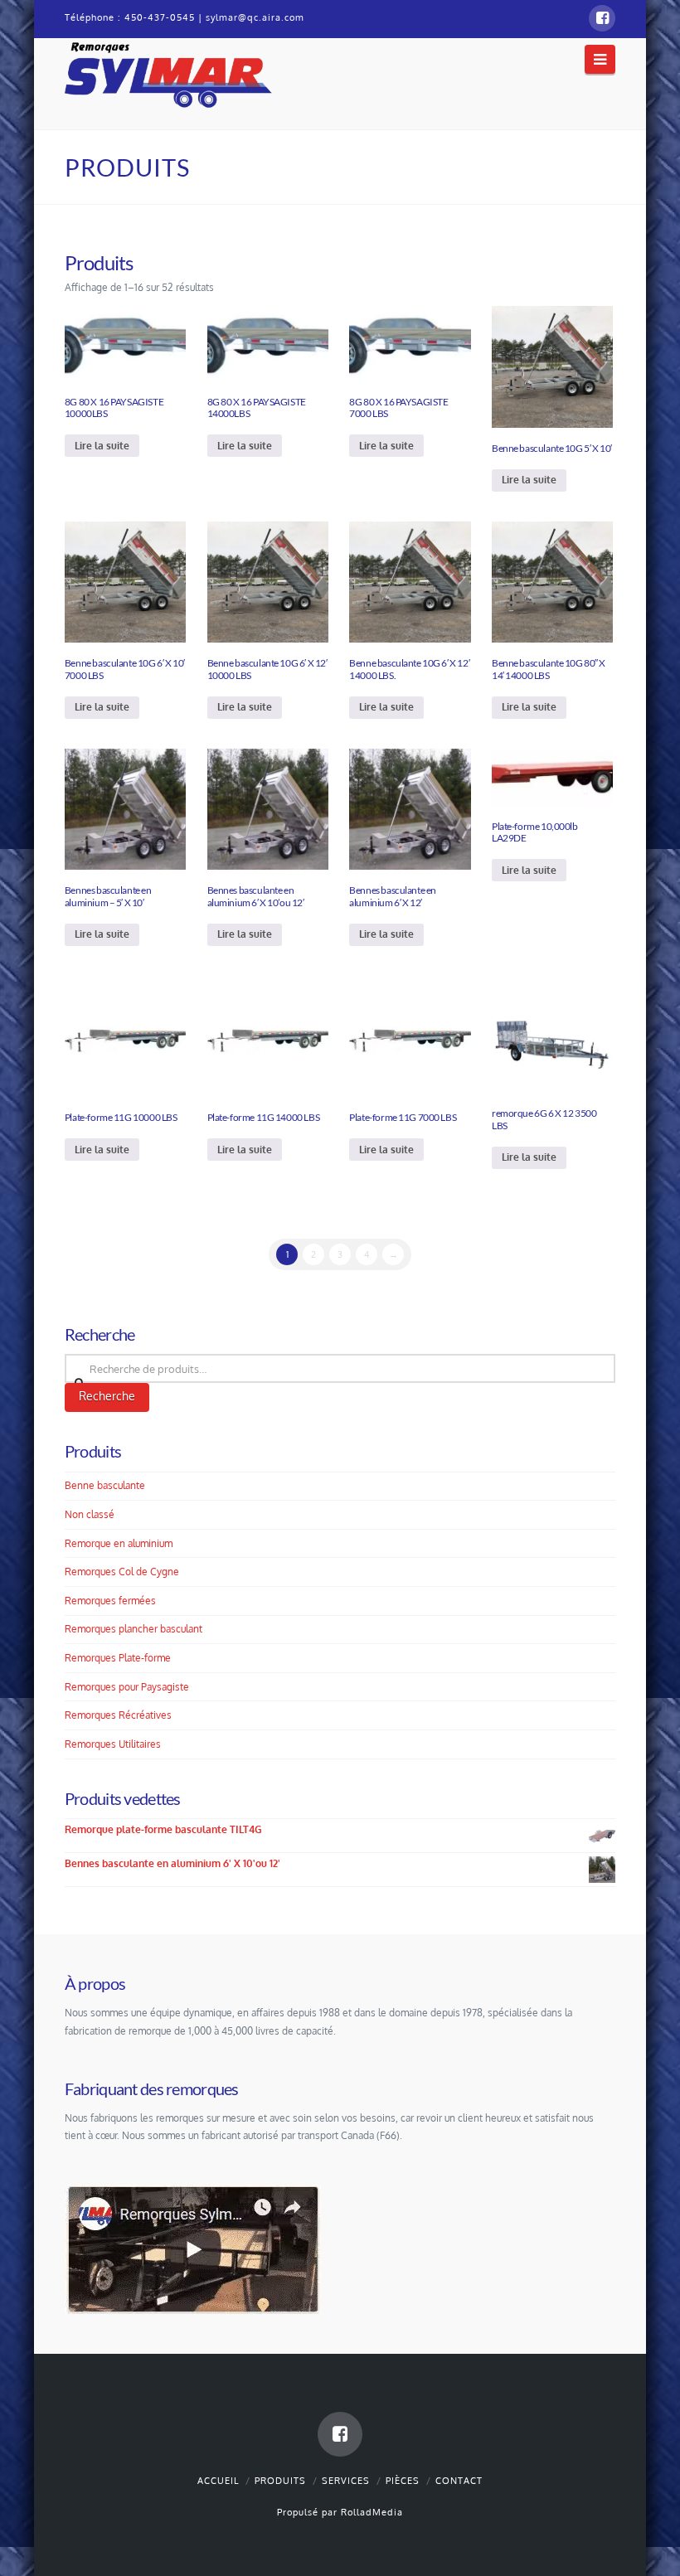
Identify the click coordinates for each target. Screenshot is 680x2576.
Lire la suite (102, 446)
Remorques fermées (110, 1601)
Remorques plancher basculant (134, 1629)
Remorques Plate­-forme (118, 1658)
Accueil (218, 2481)
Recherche (107, 1396)
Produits (280, 2481)
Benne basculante (105, 1485)
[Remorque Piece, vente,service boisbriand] (168, 73)
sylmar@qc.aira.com (255, 17)
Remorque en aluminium (119, 1543)
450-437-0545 (160, 17)
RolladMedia (372, 2512)
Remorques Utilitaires (113, 1744)
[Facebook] (602, 18)
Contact (459, 2481)
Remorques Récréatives (118, 1715)
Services (346, 2481)
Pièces (403, 2481)
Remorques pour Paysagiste (127, 1687)
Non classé (90, 1514)
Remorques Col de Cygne (122, 1572)
